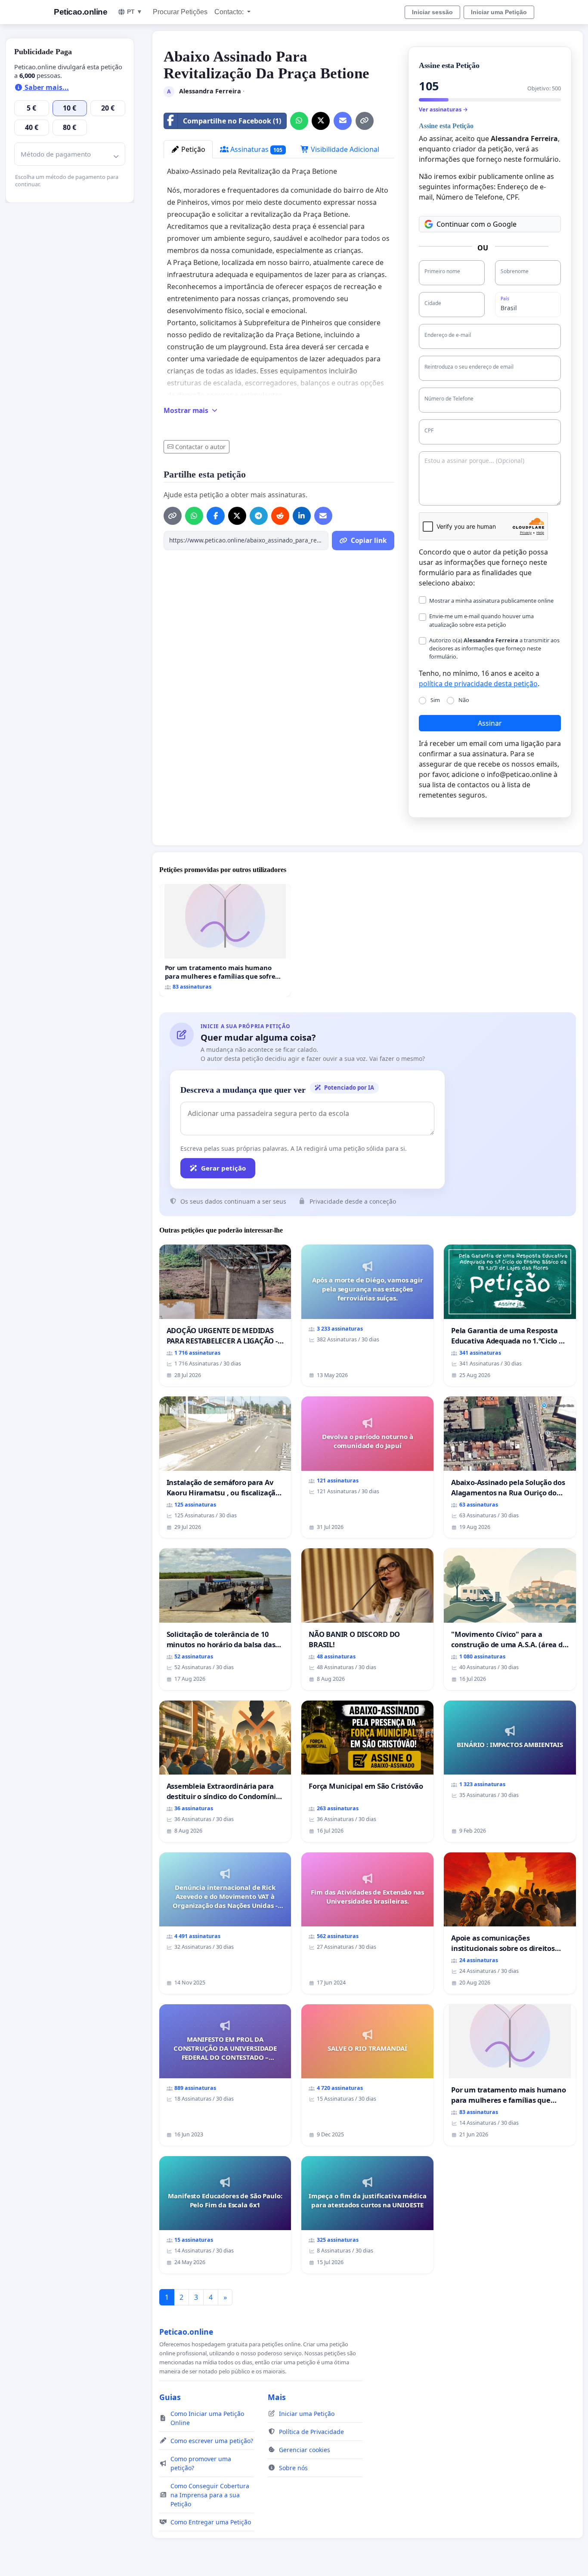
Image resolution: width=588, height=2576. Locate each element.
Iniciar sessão (432, 12)
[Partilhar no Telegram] (259, 516)
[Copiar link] (365, 121)
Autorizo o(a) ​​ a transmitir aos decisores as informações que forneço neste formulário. (494, 648)
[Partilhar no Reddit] (280, 516)
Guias (170, 2397)
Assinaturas (256, 149)
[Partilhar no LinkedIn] (302, 516)
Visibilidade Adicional (344, 149)
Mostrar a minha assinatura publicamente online (491, 601)
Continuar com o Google (477, 224)
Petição (192, 149)
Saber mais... (46, 87)
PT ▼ (135, 12)
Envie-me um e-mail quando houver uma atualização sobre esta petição (481, 620)
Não (464, 700)
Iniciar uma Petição (499, 12)
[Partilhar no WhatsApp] (299, 121)
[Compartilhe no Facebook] (216, 516)
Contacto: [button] (230, 12)
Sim (435, 700)
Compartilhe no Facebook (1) (232, 121)
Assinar (490, 723)
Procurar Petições (180, 12)
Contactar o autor (200, 447)
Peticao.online (80, 12)
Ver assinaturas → (443, 109)
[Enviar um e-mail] (343, 121)
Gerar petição (223, 1168)
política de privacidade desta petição (478, 684)
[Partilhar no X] (321, 121)
